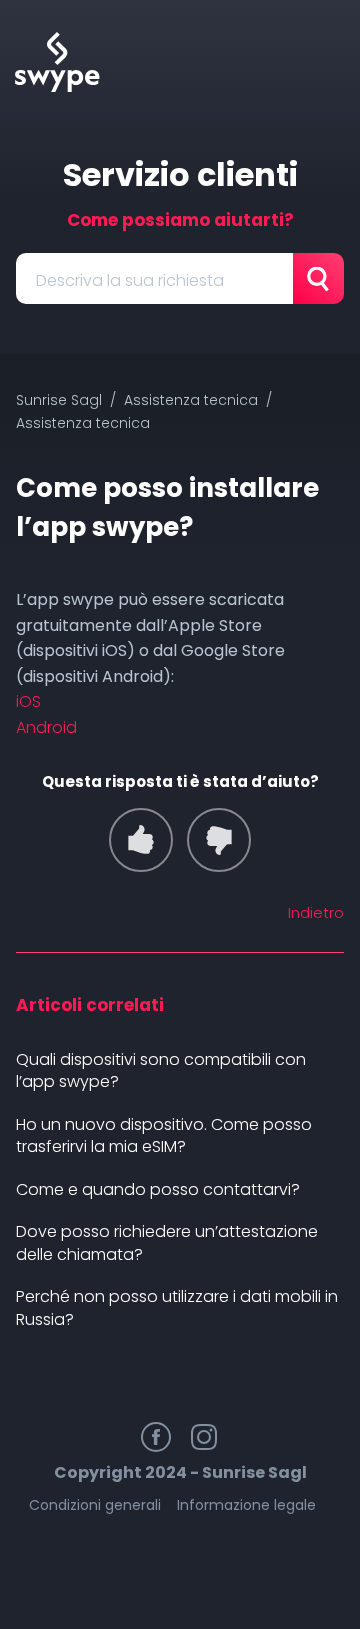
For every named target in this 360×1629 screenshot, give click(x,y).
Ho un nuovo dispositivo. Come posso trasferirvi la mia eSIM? (164, 1136)
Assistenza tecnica (191, 400)
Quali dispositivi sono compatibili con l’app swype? (161, 1071)
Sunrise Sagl (59, 400)
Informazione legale (246, 1505)
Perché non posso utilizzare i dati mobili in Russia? (177, 1308)
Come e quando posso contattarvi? (158, 1189)
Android (46, 727)
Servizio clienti (180, 174)
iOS (28, 701)
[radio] (141, 840)
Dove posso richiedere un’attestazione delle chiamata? (167, 1243)
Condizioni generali (95, 1505)
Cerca (318, 278)
